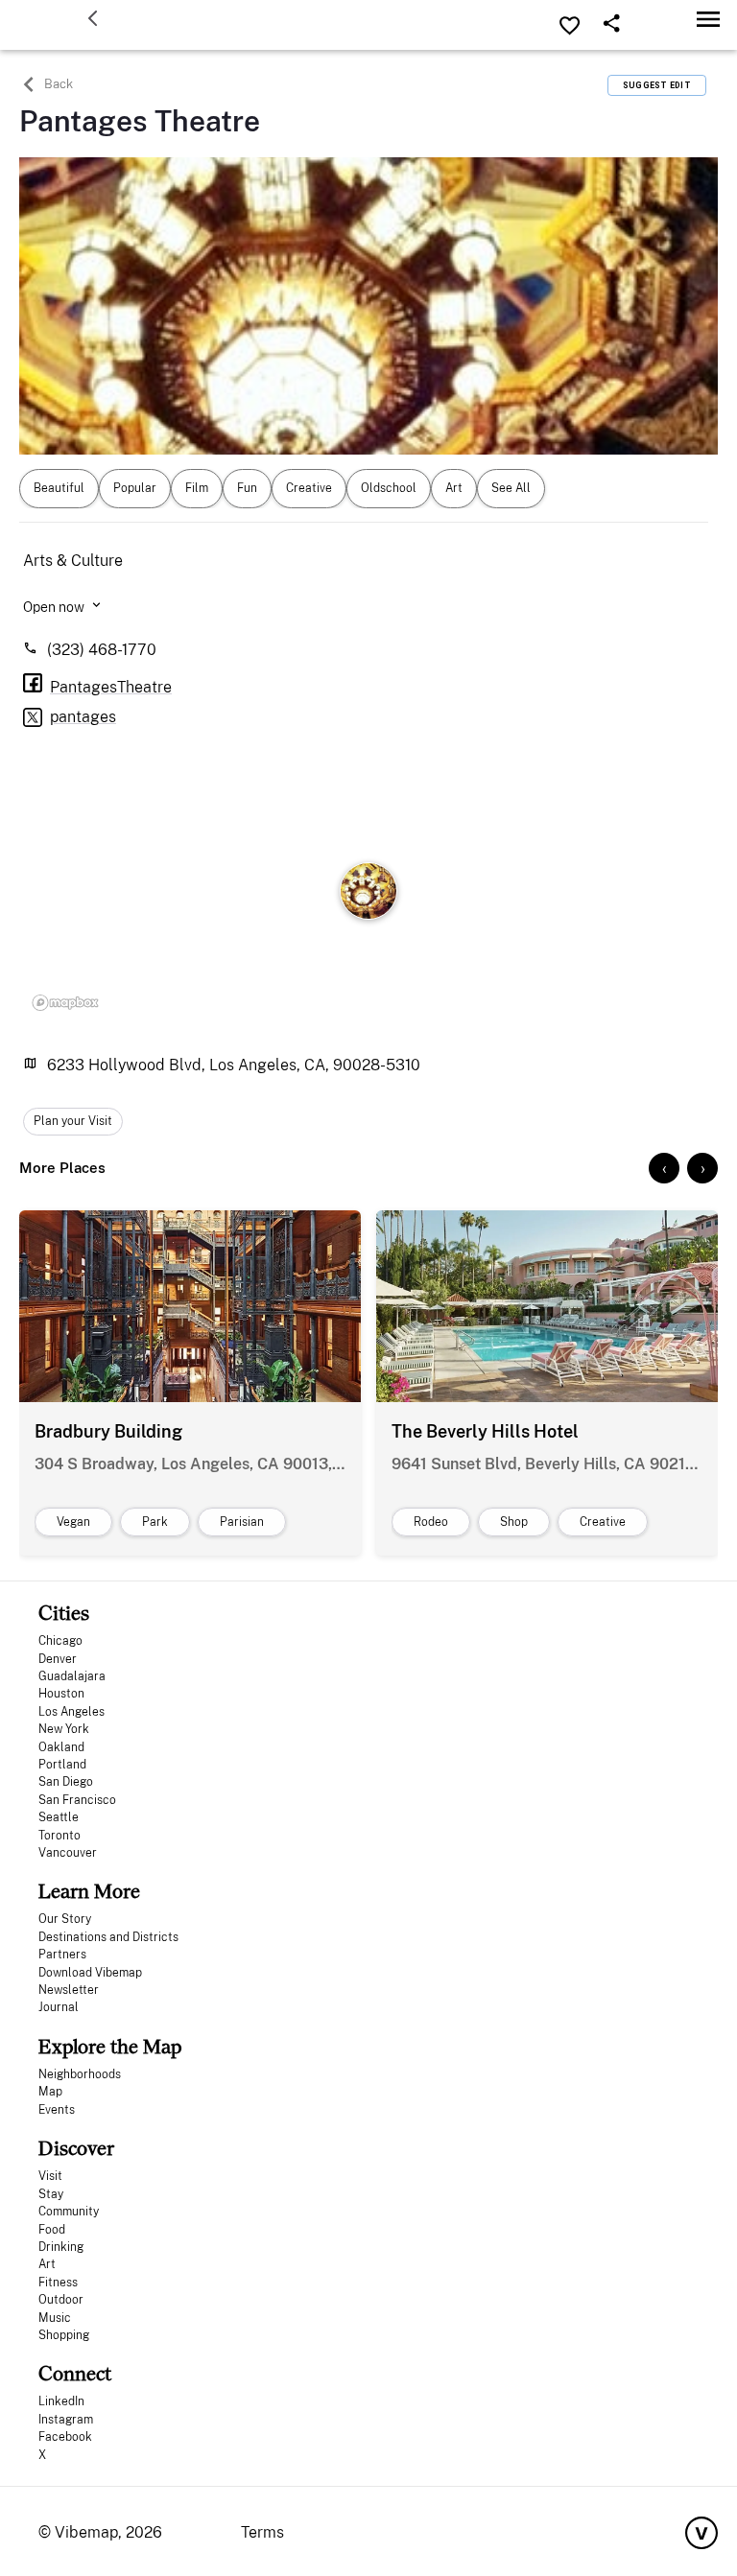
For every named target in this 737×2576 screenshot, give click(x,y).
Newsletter (69, 1990)
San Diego (66, 1782)
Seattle (59, 1817)
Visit (50, 2176)
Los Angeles (71, 1712)
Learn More (89, 1891)
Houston (61, 1694)
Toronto (59, 1836)
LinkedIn (61, 2401)
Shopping (64, 2335)
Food (52, 2230)
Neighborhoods (80, 2074)
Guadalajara (72, 1676)
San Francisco (77, 1800)
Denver (58, 1659)
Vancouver (68, 1853)
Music (55, 2318)
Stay (51, 2194)
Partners (62, 1955)
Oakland (61, 1747)
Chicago (60, 1641)
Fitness (58, 2283)
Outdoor (61, 2300)
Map (50, 2092)
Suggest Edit (657, 85)
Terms (262, 2532)
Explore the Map (110, 2046)
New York (64, 1729)
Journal (59, 2007)
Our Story (65, 1919)
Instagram (66, 2420)
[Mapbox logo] (65, 1003)
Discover (76, 2148)
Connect (75, 2373)
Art (47, 2264)
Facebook (65, 2437)
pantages (83, 717)
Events (57, 2110)
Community (69, 2212)
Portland (62, 1765)
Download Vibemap (90, 1973)
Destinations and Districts (108, 1937)
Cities (64, 1613)
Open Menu (708, 19)
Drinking (61, 2247)
